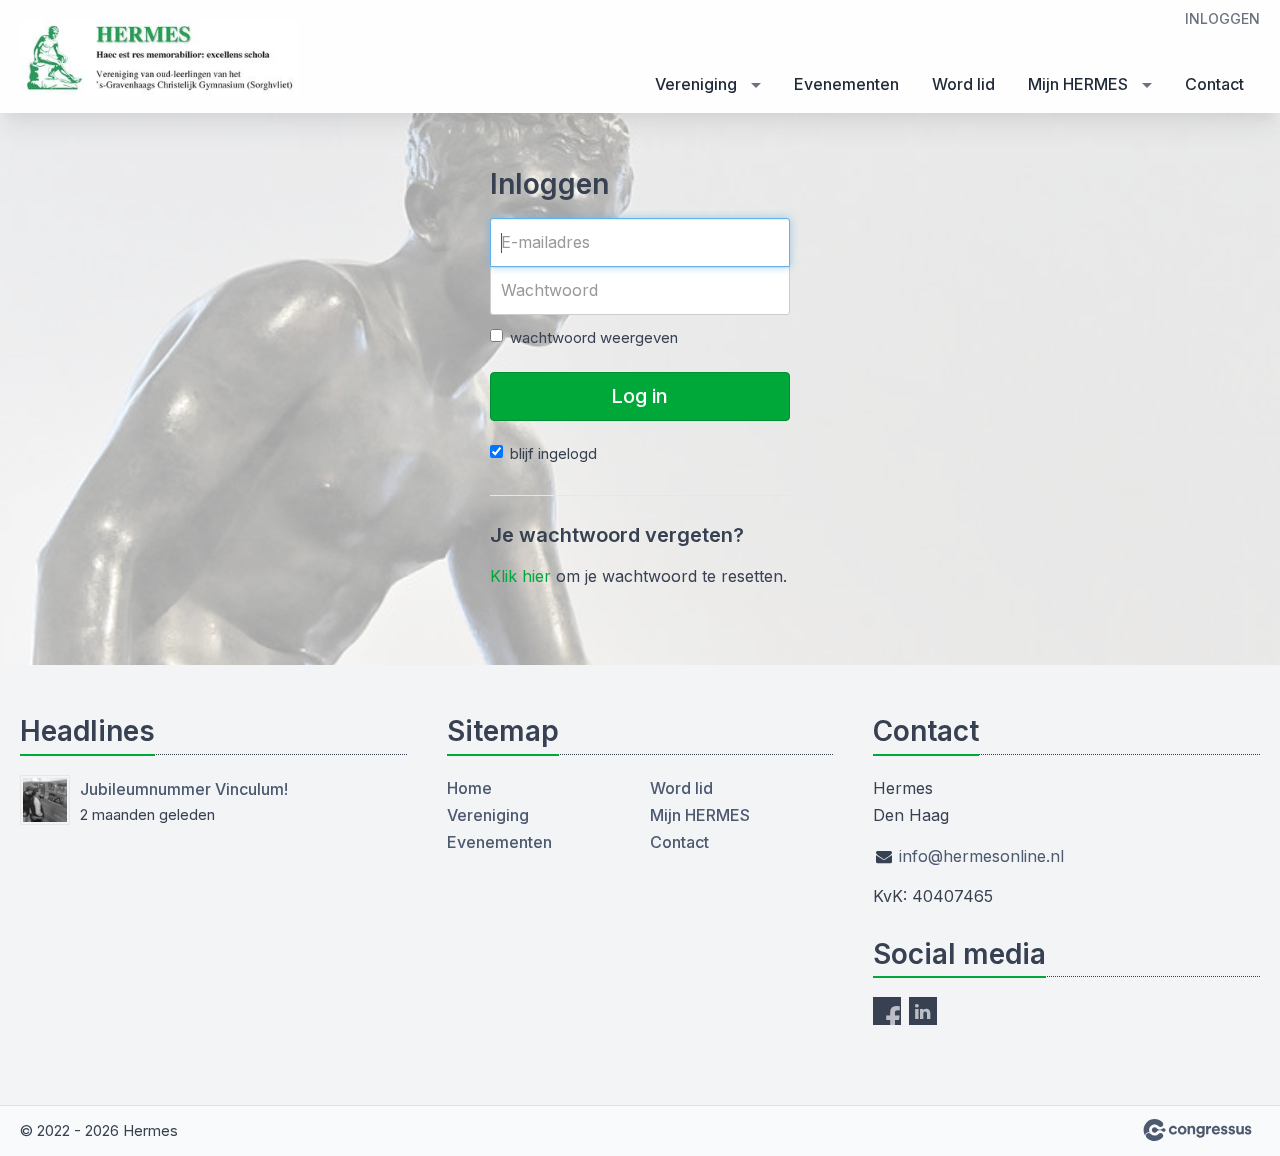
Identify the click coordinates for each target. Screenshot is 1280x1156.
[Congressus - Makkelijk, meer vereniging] (1197, 1130)
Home (469, 788)
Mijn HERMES (1078, 84)
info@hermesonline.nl (981, 856)
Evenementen (846, 84)
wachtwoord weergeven (594, 337)
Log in (639, 396)
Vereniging (696, 84)
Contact (1214, 84)
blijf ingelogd (553, 453)
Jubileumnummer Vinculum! (184, 789)
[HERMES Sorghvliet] (160, 58)
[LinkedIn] (923, 1011)
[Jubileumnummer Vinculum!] (45, 800)
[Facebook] (887, 1011)
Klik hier (520, 576)
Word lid (963, 84)
